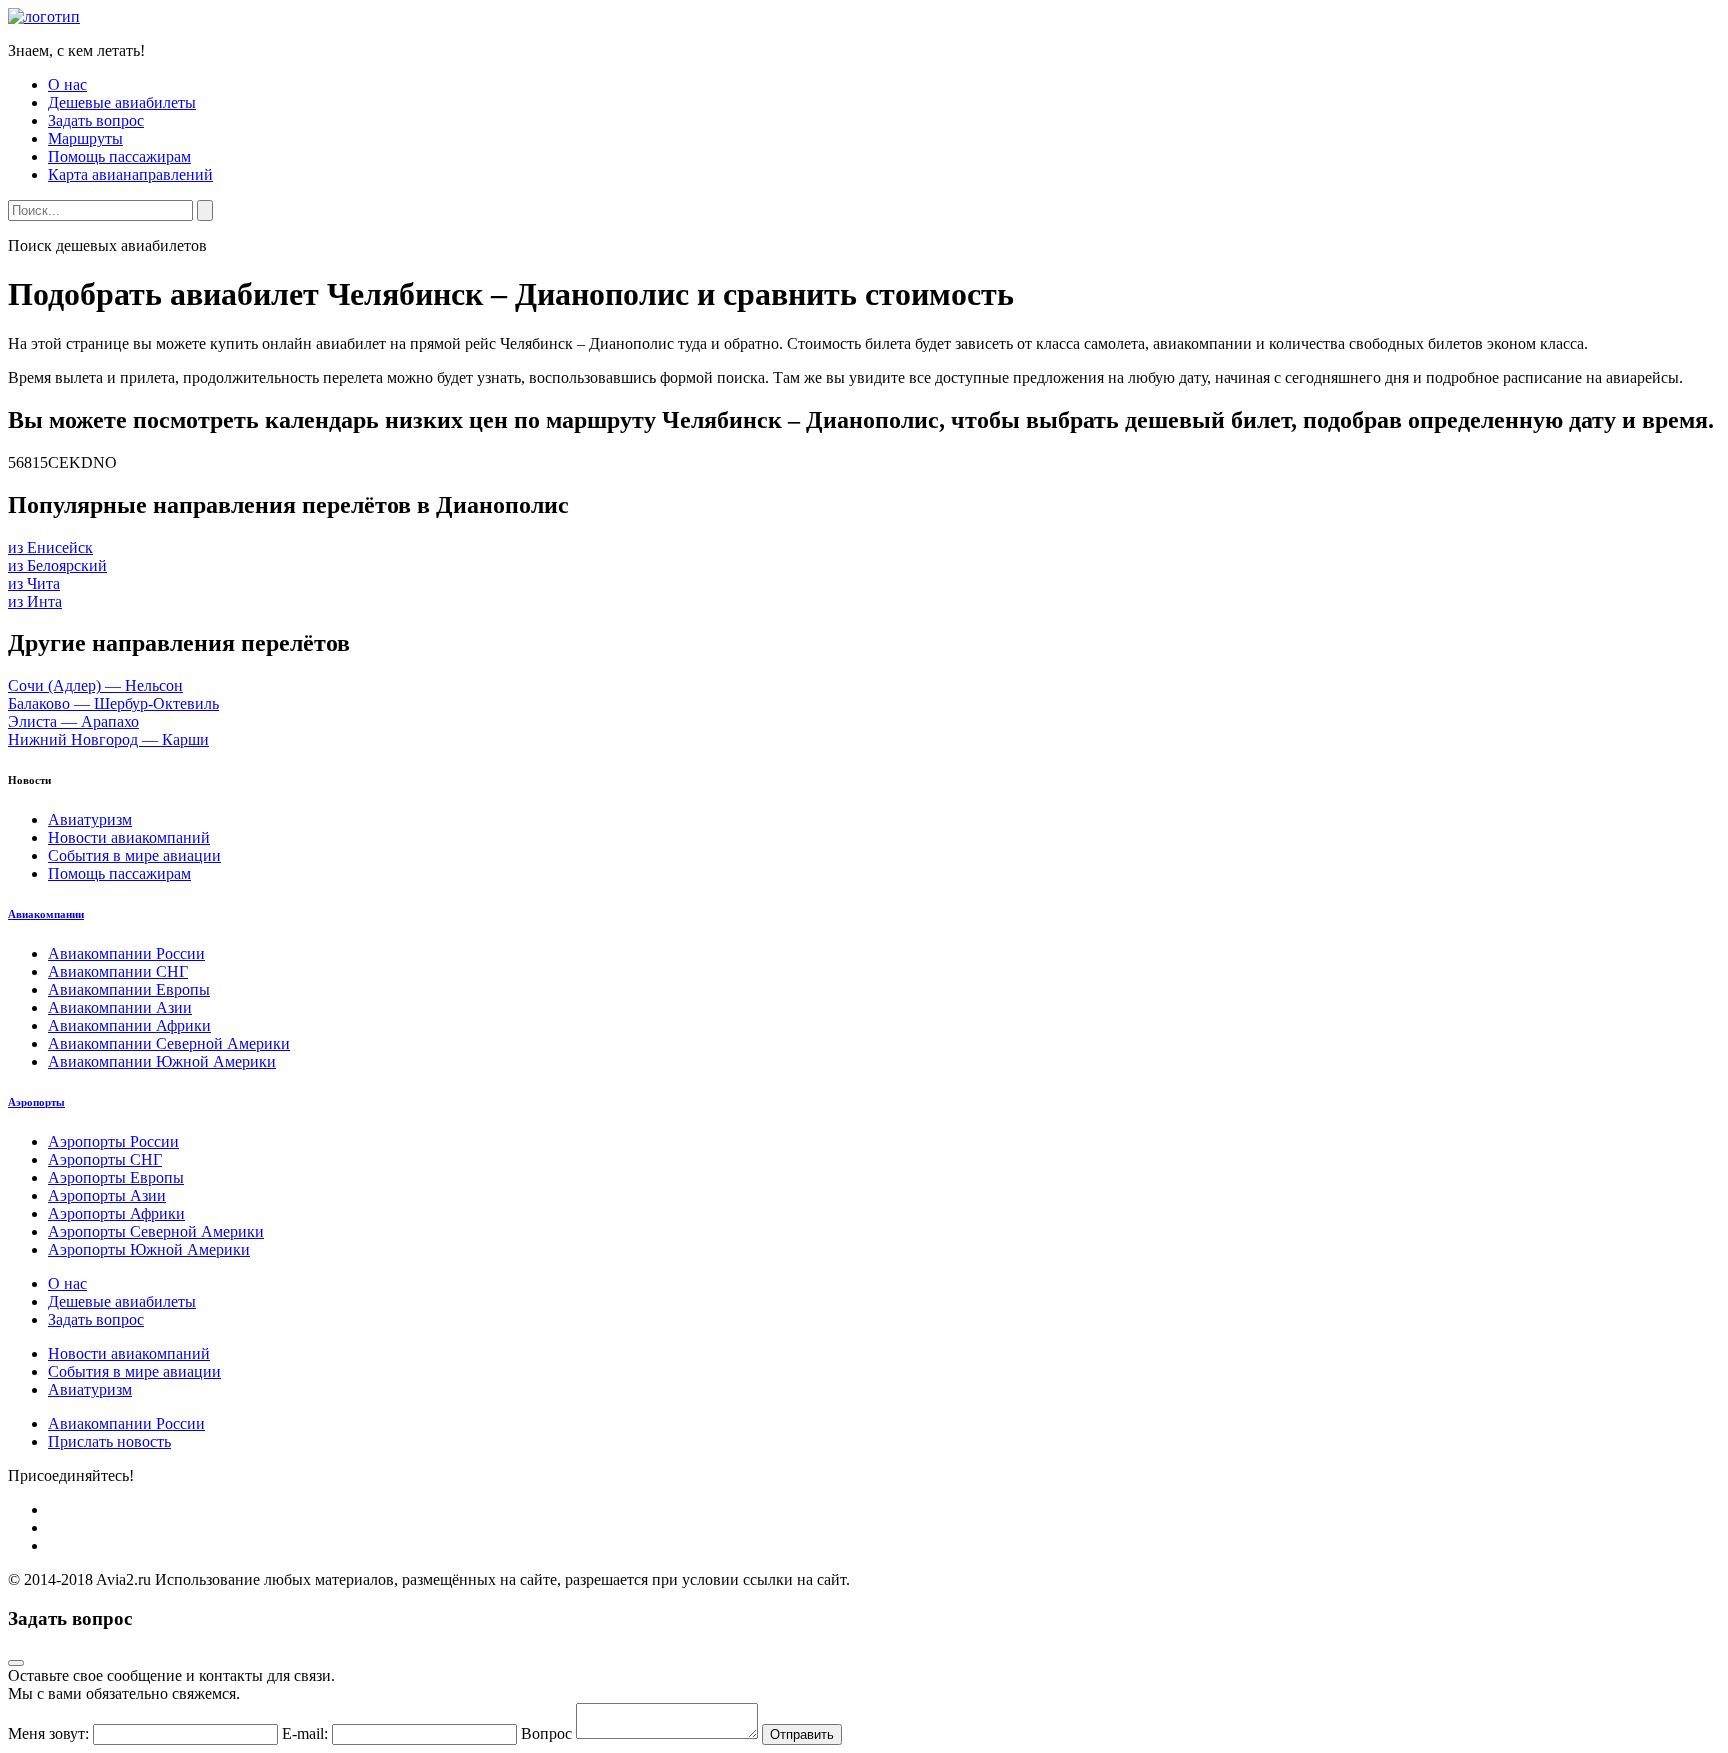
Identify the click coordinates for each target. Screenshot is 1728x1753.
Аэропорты (36, 1102)
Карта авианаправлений (130, 174)
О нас (67, 84)
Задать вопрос (96, 120)
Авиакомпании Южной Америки (162, 1061)
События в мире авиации (134, 855)
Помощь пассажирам (119, 156)
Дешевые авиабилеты (122, 102)
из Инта (35, 601)
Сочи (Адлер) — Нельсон (95, 685)
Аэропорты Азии (107, 1195)
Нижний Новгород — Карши (108, 739)
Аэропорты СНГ (105, 1159)
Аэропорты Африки (116, 1213)
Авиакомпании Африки (129, 1025)
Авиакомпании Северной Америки (169, 1043)
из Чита (34, 583)
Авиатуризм (90, 819)
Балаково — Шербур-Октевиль (113, 703)
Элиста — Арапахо (73, 721)
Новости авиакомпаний (129, 837)
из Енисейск (50, 547)
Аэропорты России (113, 1141)
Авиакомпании (46, 914)
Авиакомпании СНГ (118, 971)
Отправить (802, 1734)
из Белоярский (57, 565)
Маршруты (85, 138)
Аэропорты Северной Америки (156, 1231)
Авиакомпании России (126, 953)
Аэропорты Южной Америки (149, 1249)
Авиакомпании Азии (120, 1007)
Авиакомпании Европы (129, 989)
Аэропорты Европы (116, 1177)
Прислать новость (109, 1441)
